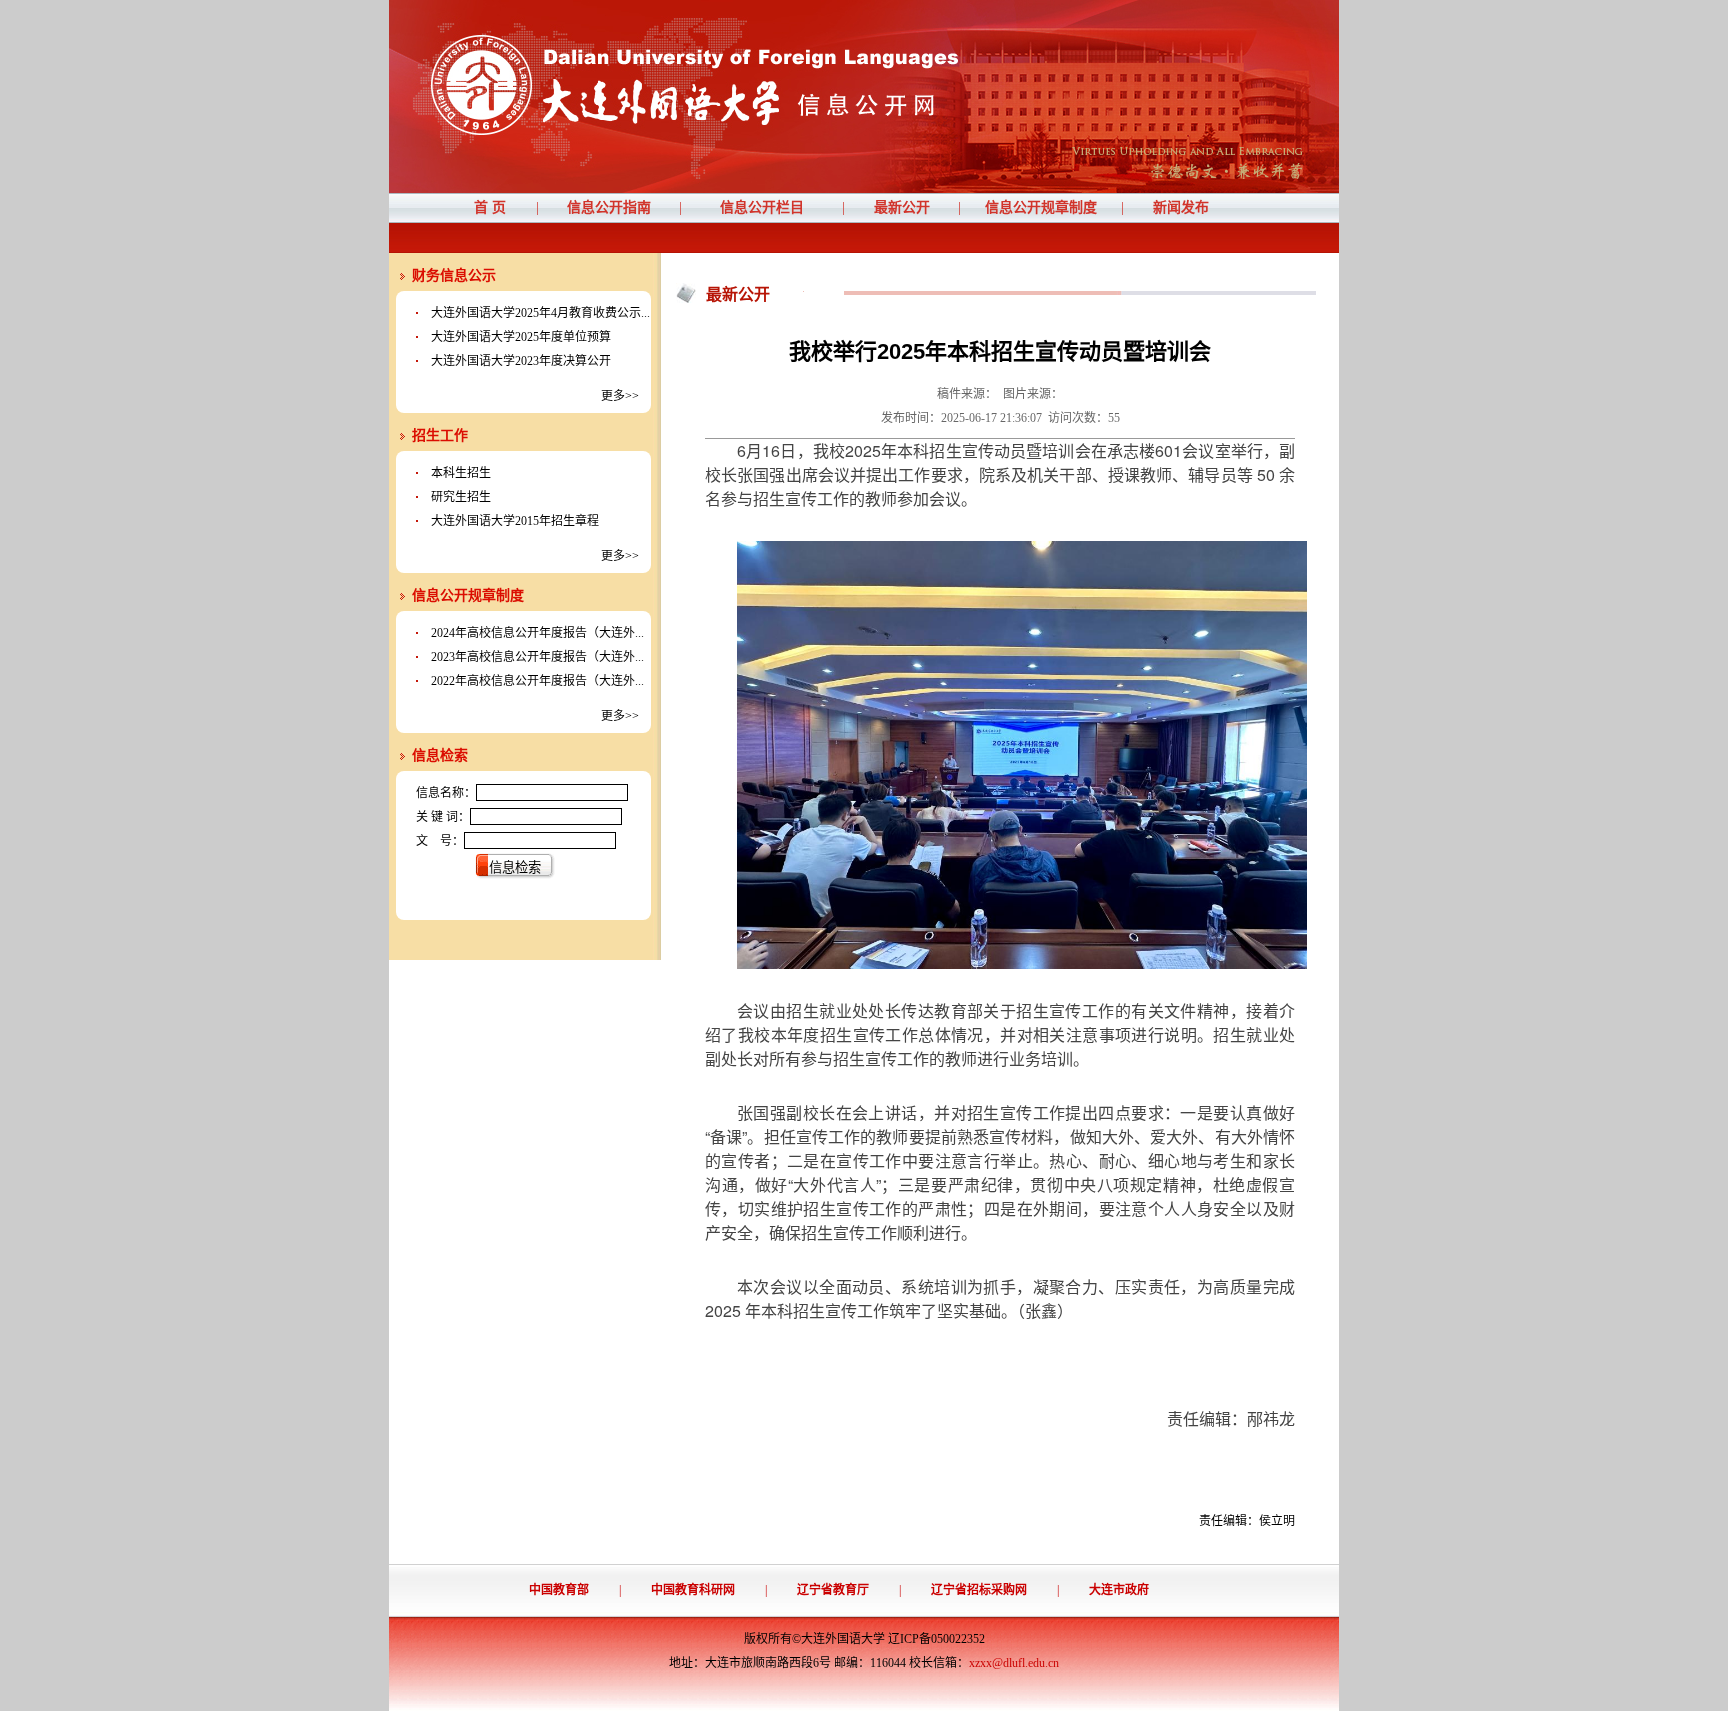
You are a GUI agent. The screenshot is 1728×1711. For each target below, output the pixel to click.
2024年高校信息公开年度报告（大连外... (537, 633)
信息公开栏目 (762, 207)
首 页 (490, 207)
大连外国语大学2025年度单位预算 (521, 337)
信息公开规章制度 (1041, 207)
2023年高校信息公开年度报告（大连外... (537, 657)
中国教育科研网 (693, 1590)
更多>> (620, 396)
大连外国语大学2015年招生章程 (515, 521)
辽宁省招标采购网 (979, 1590)
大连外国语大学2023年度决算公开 (521, 361)
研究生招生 (461, 497)
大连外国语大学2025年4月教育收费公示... (540, 313)
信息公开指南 (609, 207)
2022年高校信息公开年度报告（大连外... (537, 681)
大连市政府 (1119, 1590)
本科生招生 (461, 473)
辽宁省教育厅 (833, 1590)
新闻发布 (1181, 207)
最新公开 (902, 207)
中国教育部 (559, 1590)
